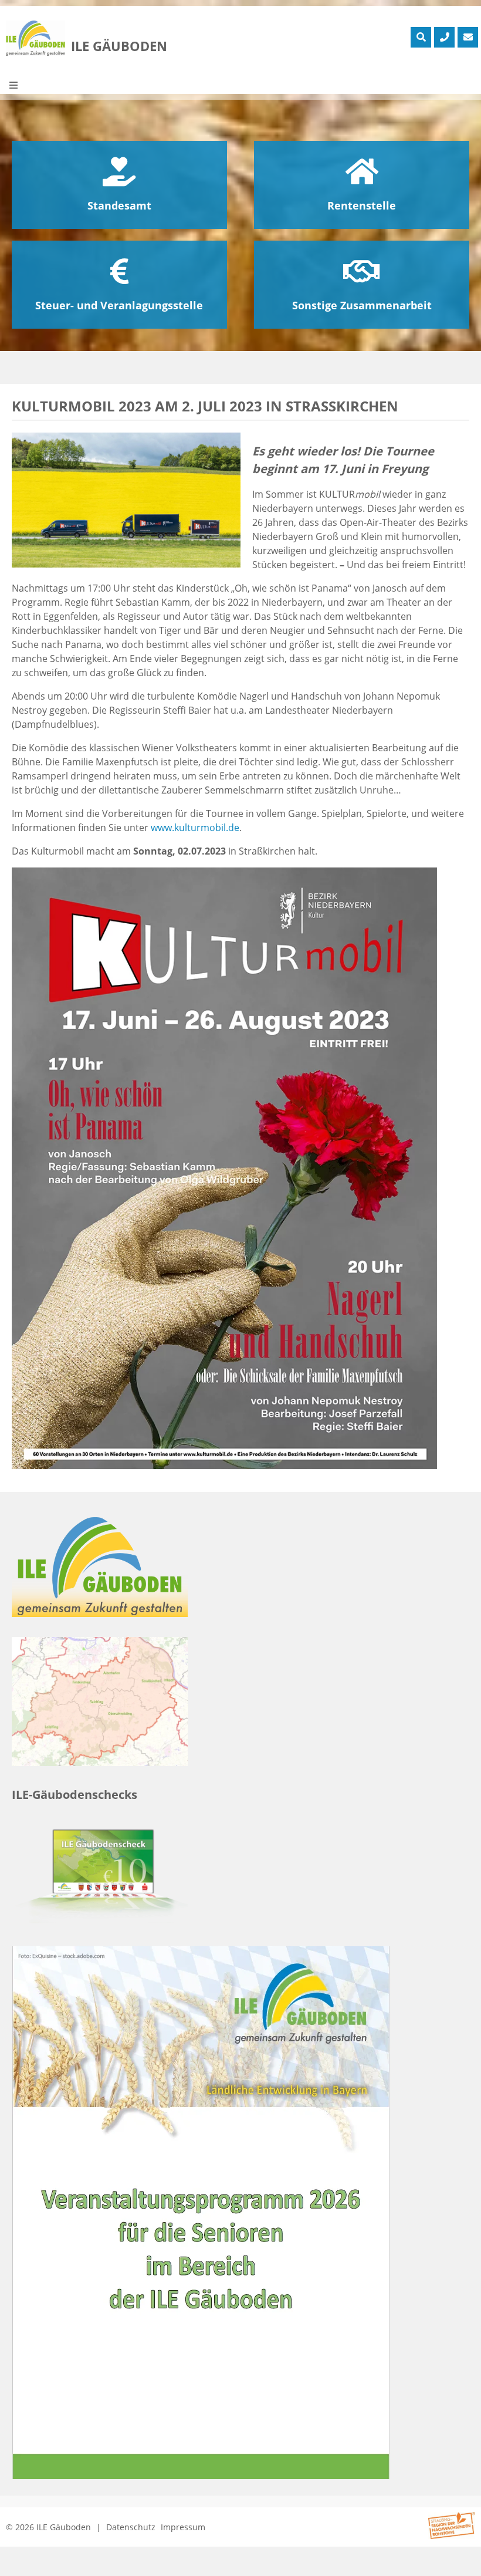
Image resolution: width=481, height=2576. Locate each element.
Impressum (183, 2527)
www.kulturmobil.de (195, 828)
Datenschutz (131, 2527)
